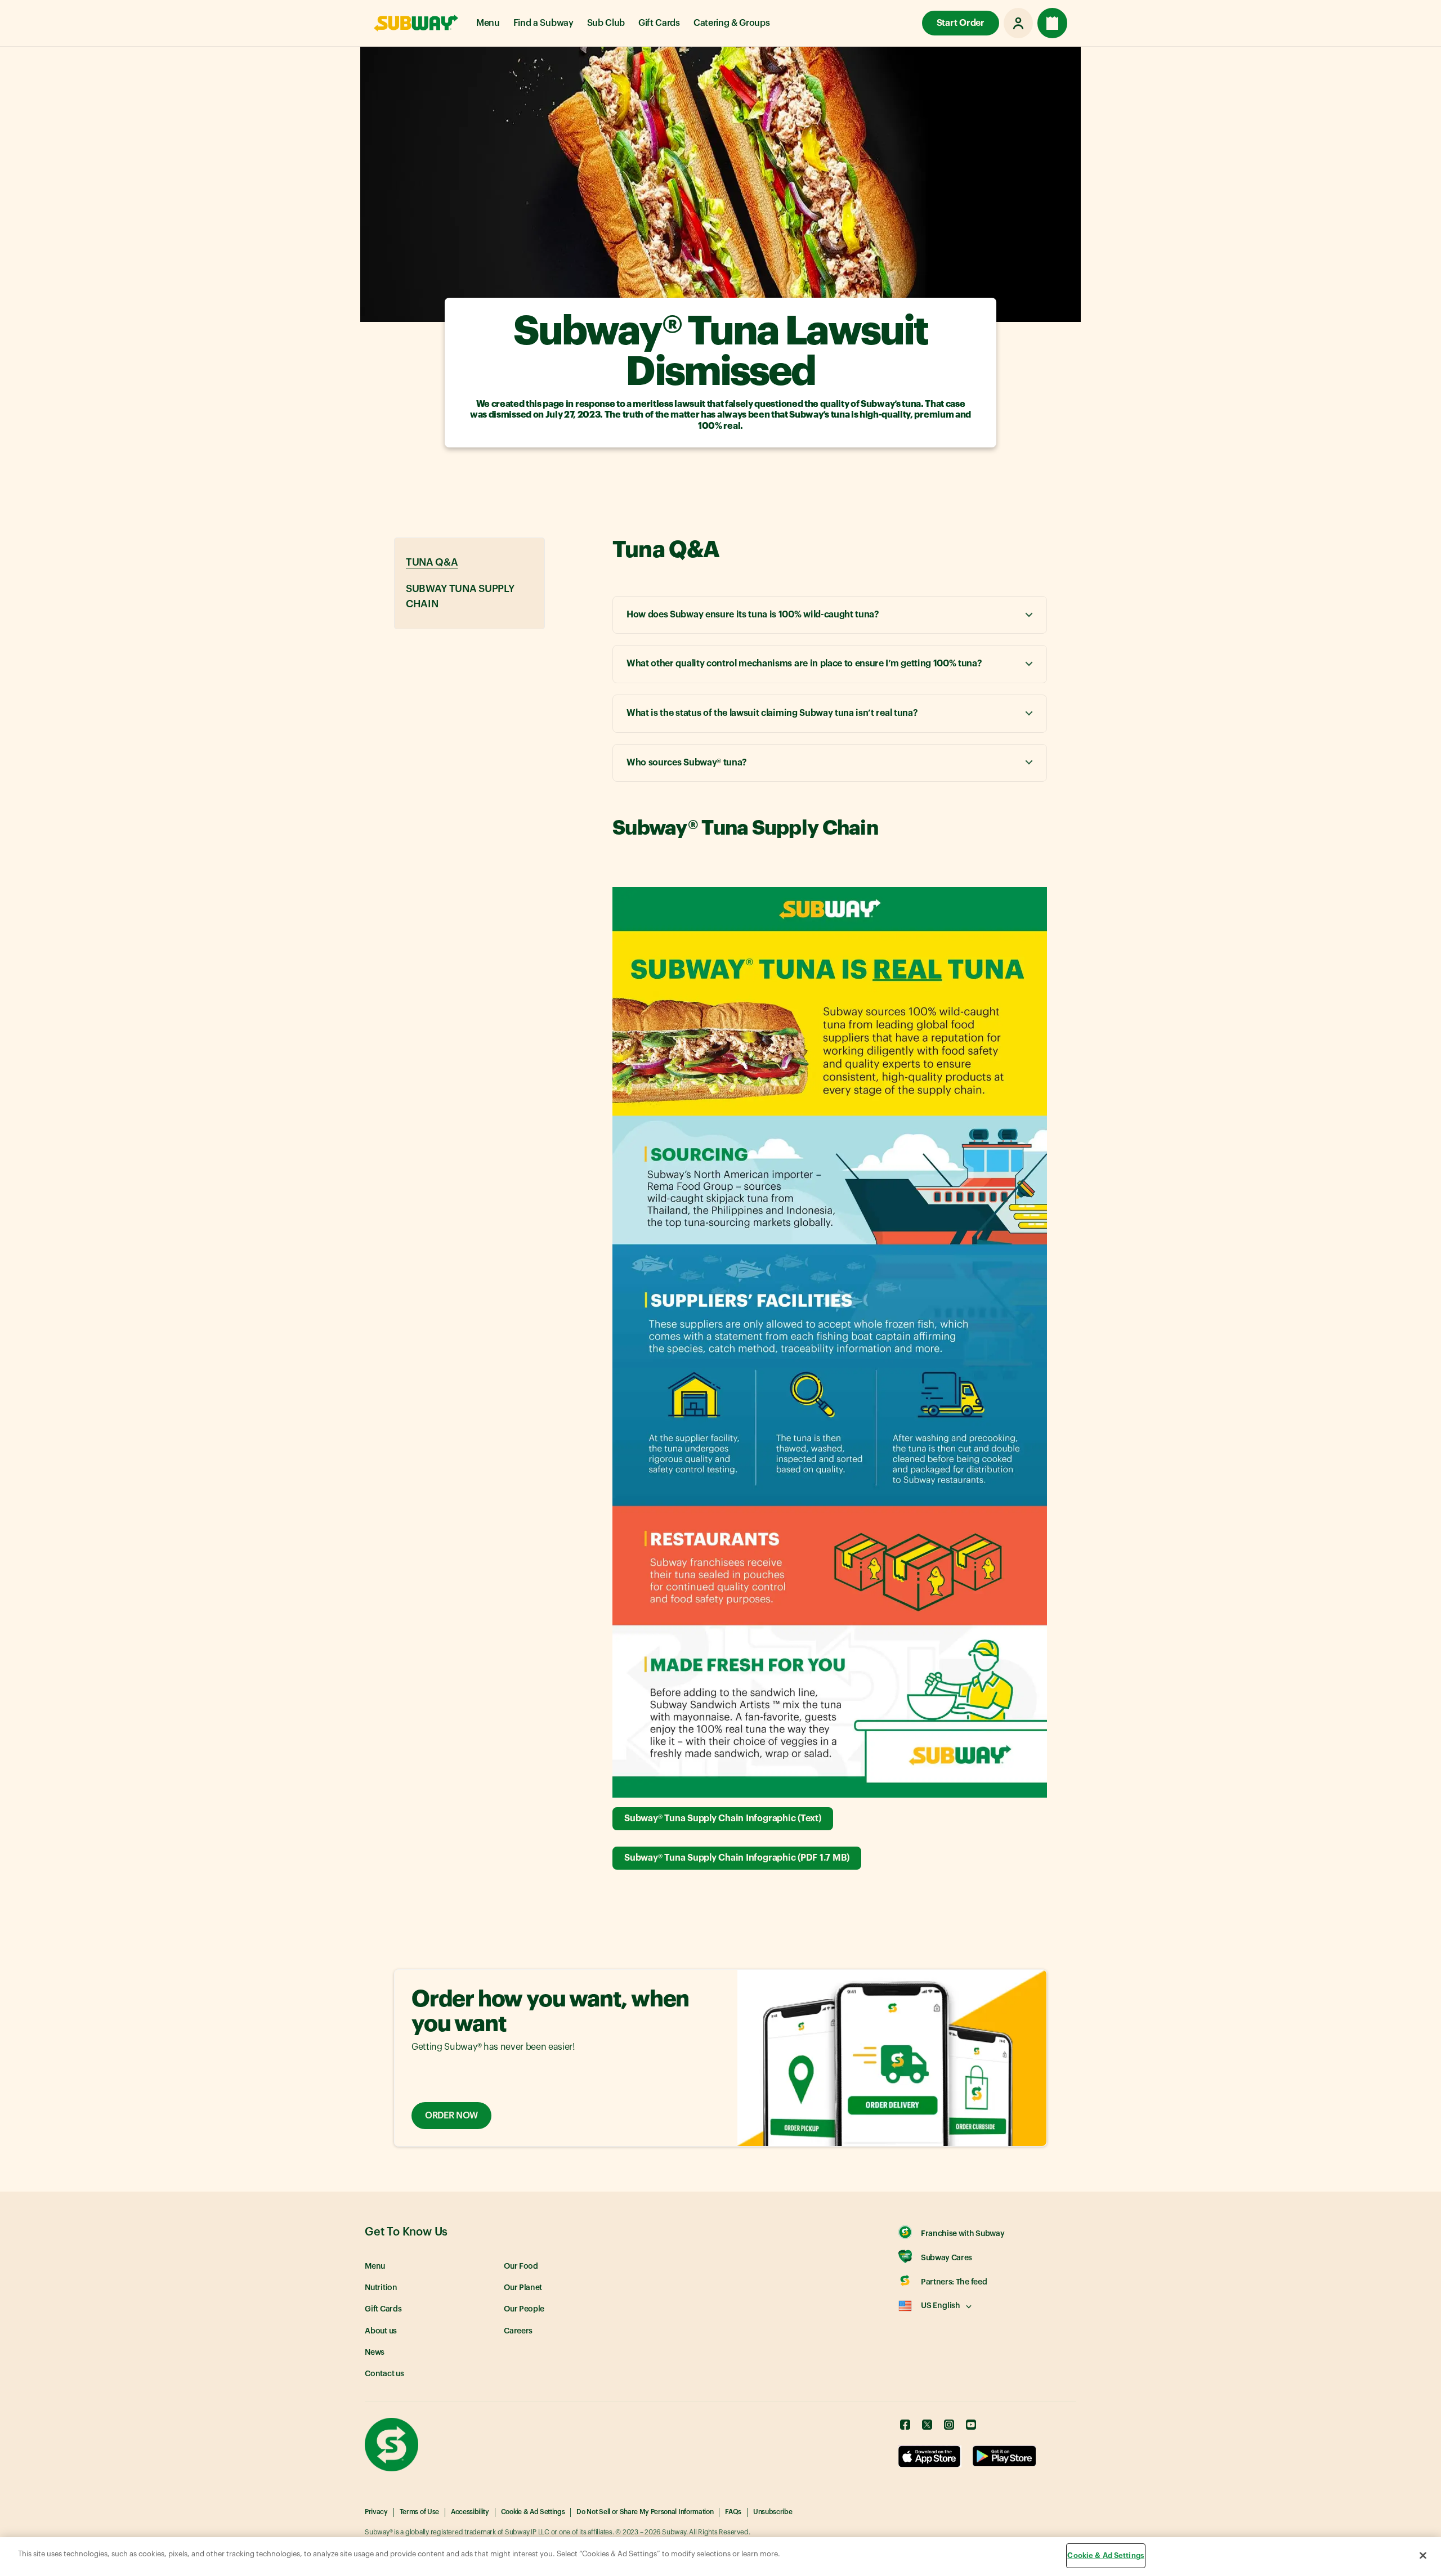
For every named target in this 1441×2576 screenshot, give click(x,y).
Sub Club (606, 23)
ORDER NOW (451, 2116)
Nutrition (381, 2288)
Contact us (384, 2374)
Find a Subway (543, 23)
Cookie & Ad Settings (533, 2512)
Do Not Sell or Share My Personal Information (645, 2512)
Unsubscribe (773, 2512)
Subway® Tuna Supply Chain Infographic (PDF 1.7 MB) (737, 1858)
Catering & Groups (732, 23)
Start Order (961, 23)
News (375, 2353)
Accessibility (470, 2512)
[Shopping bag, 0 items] (1052, 23)
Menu (488, 23)
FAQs (733, 2512)
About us (381, 2331)
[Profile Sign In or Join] (1018, 23)
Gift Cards (659, 23)
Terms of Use (419, 2512)
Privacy (376, 2512)
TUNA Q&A (432, 562)
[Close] (1423, 2555)
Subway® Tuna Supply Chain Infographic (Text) (722, 1818)
